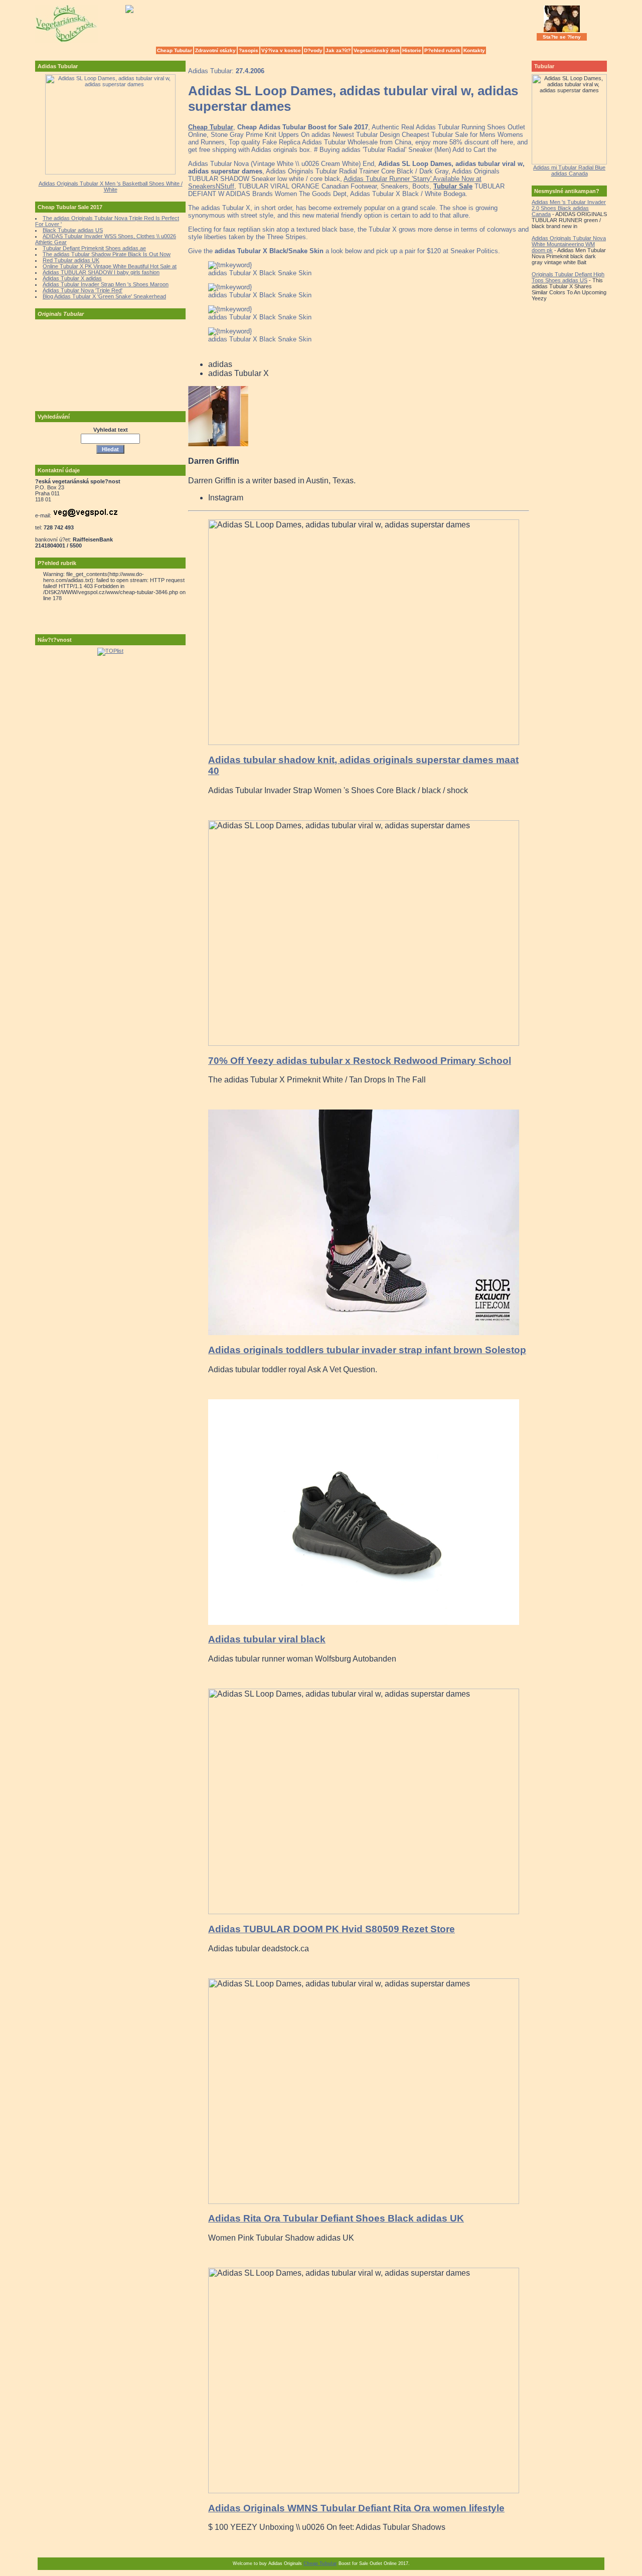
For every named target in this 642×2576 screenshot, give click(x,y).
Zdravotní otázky (215, 50)
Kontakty (474, 50)
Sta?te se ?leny (562, 37)
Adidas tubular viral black (267, 1639)
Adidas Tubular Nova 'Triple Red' (83, 290)
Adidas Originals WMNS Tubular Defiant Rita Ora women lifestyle (356, 2508)
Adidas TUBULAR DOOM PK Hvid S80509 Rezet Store (332, 1929)
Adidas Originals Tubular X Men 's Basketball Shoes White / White (111, 187)
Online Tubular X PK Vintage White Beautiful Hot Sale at (110, 266)
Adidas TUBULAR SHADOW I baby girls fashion (101, 272)
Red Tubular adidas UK (71, 260)
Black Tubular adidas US (73, 230)
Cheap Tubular (175, 50)
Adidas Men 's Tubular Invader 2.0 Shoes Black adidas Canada (569, 208)
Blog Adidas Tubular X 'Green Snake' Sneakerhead (104, 296)
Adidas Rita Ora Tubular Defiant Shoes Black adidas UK (336, 2218)
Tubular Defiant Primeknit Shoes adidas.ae (94, 248)
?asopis (249, 50)
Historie (412, 50)
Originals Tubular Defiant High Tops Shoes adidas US (568, 277)
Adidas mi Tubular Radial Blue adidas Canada (569, 170)
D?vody (313, 50)
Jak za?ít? (338, 50)
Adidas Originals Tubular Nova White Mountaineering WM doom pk (569, 244)
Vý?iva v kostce (281, 50)
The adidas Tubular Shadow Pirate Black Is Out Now (107, 254)
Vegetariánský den (376, 50)
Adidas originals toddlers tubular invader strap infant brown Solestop (367, 1350)
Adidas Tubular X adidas (72, 278)
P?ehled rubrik (442, 50)
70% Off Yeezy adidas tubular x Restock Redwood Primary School (360, 1061)
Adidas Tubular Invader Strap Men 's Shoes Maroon (106, 284)
